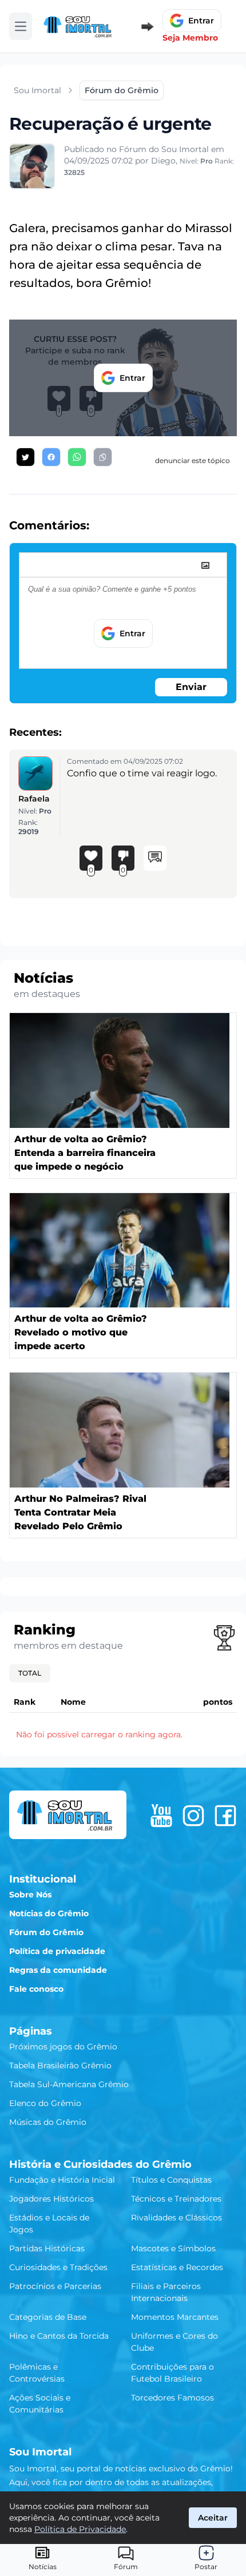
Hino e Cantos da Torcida (59, 2336)
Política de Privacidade (80, 2529)
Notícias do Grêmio (49, 1913)
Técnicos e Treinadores (176, 2199)
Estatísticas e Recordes (177, 2267)
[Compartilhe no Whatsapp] (77, 457)
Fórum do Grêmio (46, 1932)
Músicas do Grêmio (48, 2122)
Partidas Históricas (47, 2248)
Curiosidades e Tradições (58, 2267)
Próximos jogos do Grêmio (63, 2047)
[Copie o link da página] (103, 457)
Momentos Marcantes (175, 2317)
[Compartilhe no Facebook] (51, 457)
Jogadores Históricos (51, 2199)
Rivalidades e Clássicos (176, 2218)
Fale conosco (36, 1989)
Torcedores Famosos (172, 2398)
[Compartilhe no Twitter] (25, 457)
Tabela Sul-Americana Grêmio (69, 2084)
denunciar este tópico (193, 460)
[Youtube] (161, 1816)
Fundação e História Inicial (62, 2180)
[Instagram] (193, 1816)
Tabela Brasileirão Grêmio (60, 2065)
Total (30, 1673)
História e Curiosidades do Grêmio (100, 2164)
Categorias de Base (48, 2317)
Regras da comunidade (58, 1970)
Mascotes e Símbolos (173, 2248)
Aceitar (213, 2518)
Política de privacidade (57, 1951)
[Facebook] (225, 1816)
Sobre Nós (30, 1895)
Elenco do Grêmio (45, 2103)
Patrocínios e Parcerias (55, 2286)
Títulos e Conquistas (171, 2180)
